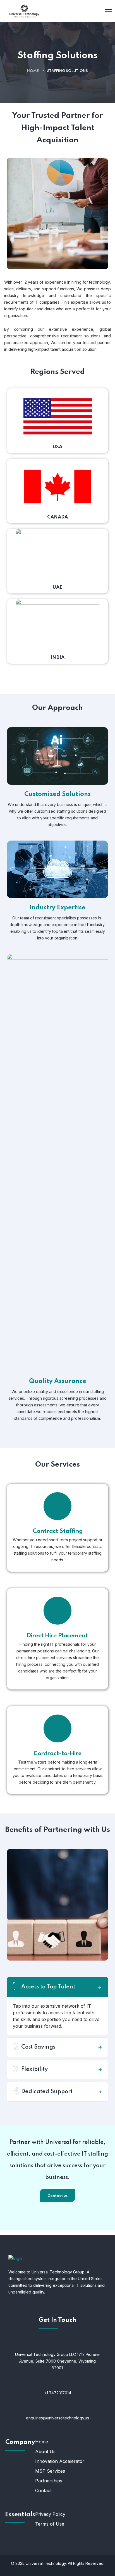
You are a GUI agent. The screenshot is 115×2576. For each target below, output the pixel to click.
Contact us (57, 2196)
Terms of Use (50, 2524)
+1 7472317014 (58, 2393)
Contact (43, 2490)
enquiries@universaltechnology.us (57, 2418)
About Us (45, 2451)
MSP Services (50, 2471)
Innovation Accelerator (60, 2461)
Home (33, 71)
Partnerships (49, 2481)
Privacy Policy (50, 2514)
